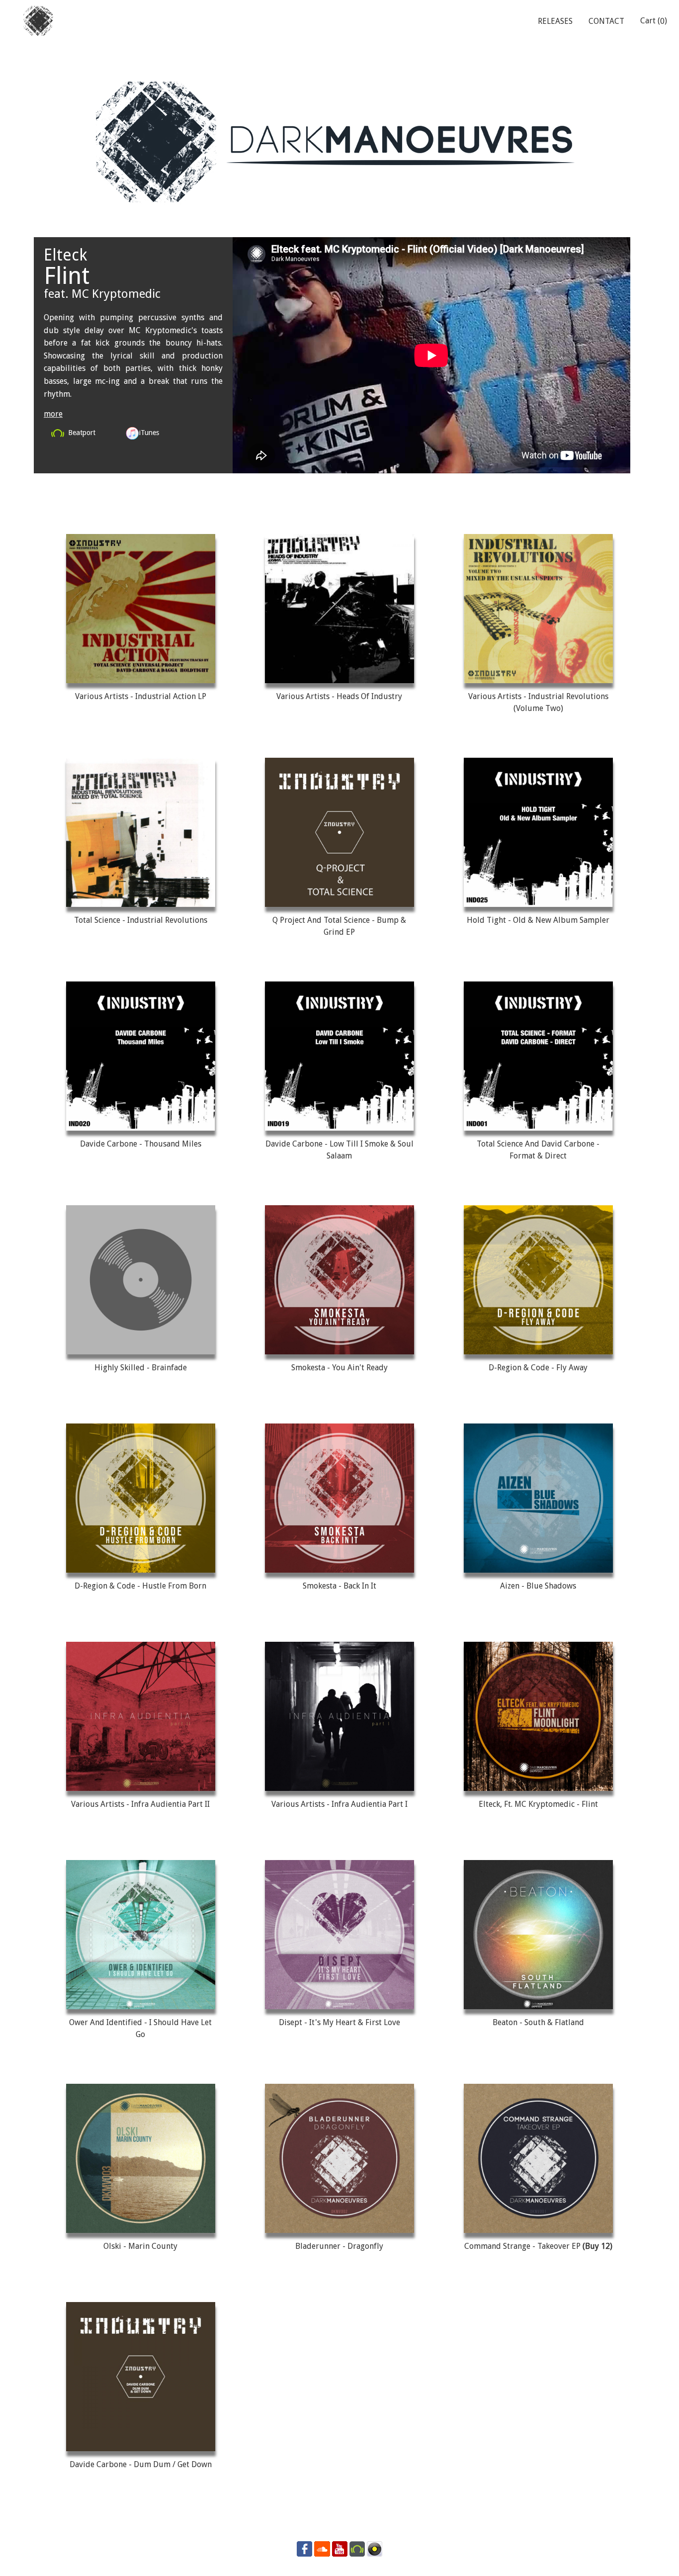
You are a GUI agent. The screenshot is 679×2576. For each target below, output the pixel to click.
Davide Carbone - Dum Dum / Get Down (141, 2464)
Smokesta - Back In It (339, 1586)
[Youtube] (340, 2548)
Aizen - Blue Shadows (538, 1586)
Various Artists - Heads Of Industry (339, 696)
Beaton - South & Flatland (538, 2022)
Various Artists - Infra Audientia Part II (140, 1804)
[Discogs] (375, 2548)
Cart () (654, 21)
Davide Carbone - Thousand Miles (141, 1144)
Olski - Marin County (140, 2246)
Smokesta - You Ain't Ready (339, 1368)
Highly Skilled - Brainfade (141, 1368)
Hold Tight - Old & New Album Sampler (538, 920)
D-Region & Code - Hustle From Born (140, 1586)
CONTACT (606, 21)
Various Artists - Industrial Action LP (141, 696)
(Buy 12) (597, 2246)
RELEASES (555, 21)
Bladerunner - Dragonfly (339, 2246)
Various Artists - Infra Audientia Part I (339, 1804)
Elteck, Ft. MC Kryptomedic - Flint (538, 1804)
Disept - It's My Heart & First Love (339, 2022)
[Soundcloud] (322, 2548)
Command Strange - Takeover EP (523, 2246)
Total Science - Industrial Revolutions (141, 920)
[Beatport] (357, 2548)
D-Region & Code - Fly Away (538, 1368)
